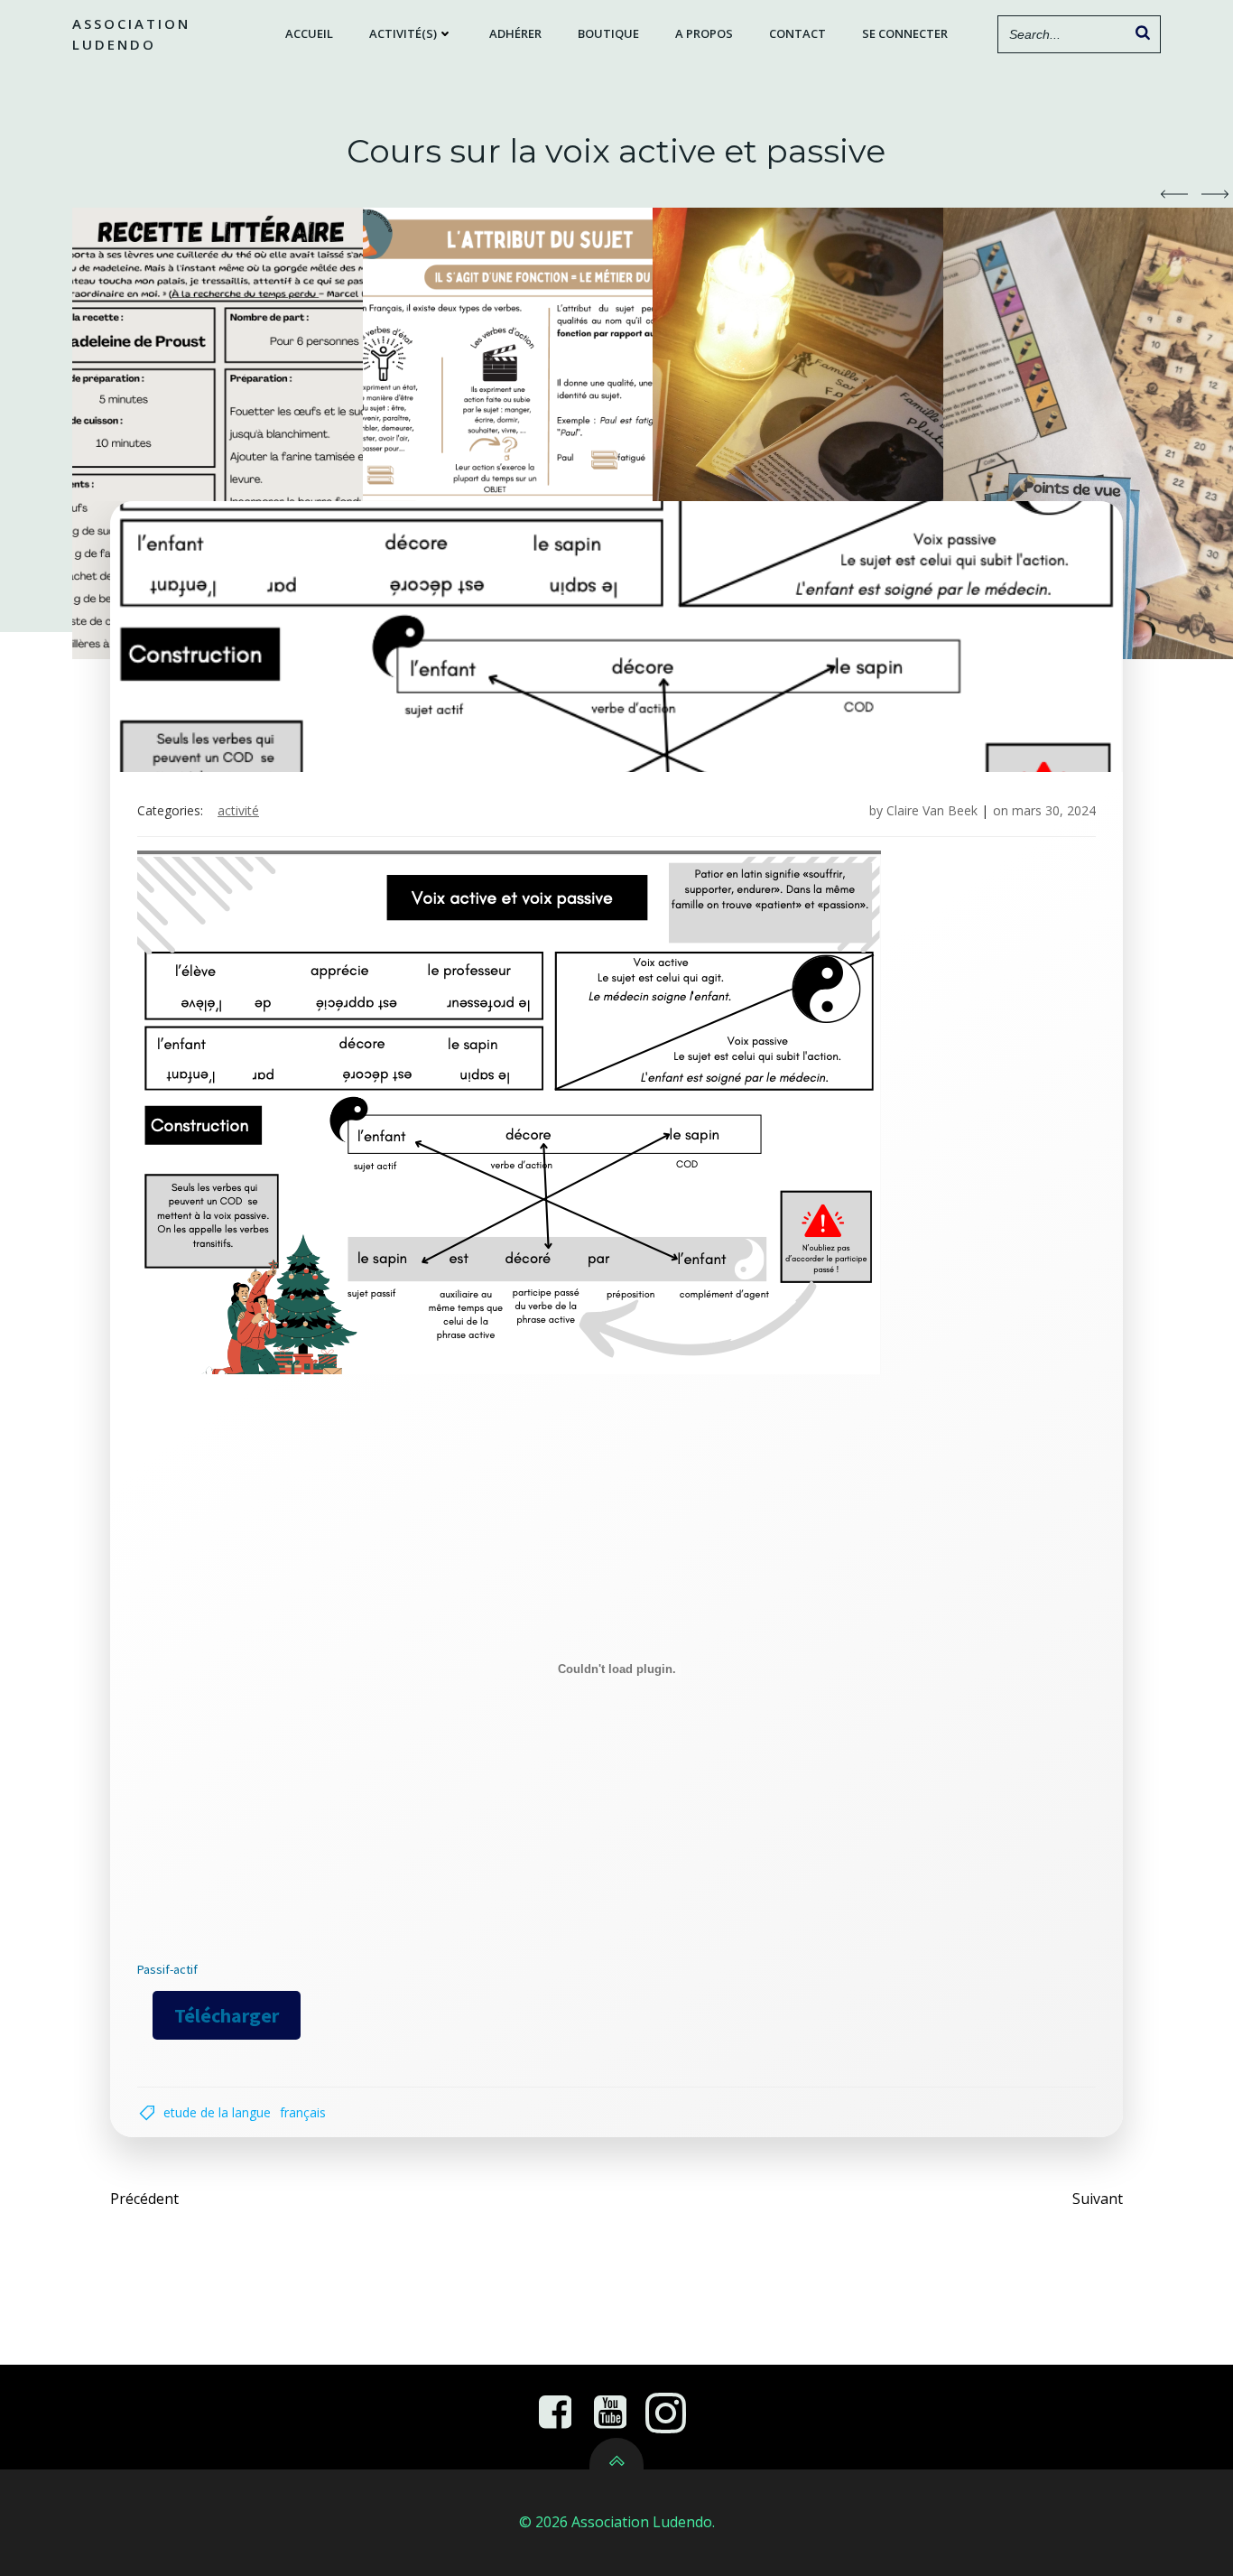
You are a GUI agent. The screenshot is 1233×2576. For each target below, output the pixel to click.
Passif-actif (167, 1969)
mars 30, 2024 (1054, 810)
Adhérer (515, 33)
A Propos (704, 33)
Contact (797, 33)
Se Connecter (905, 33)
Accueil (309, 33)
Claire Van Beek (932, 810)
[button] (1174, 194)
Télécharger (227, 2015)
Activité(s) (403, 33)
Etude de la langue (217, 2112)
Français (303, 2112)
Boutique (608, 33)
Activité (238, 810)
